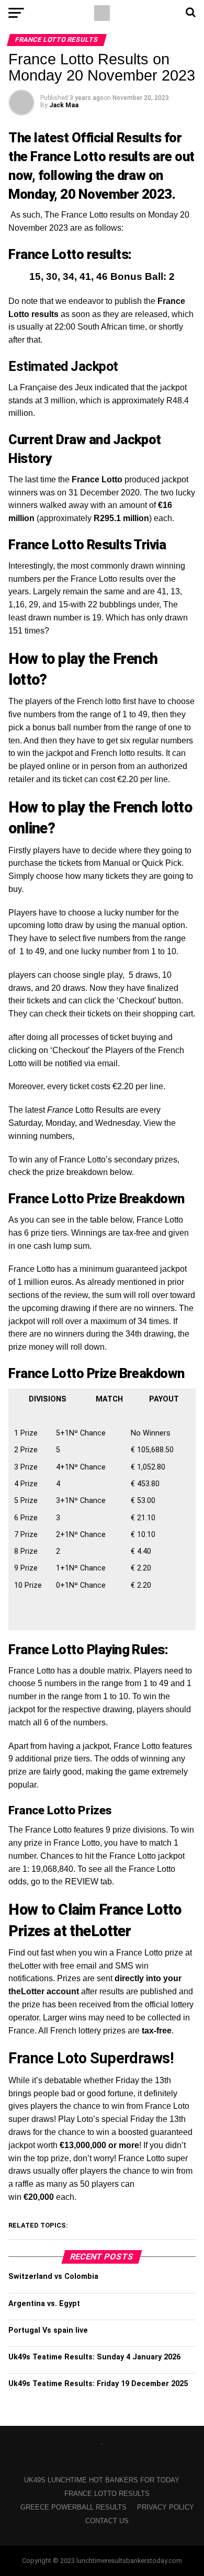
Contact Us (107, 2521)
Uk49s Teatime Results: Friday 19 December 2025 (98, 2384)
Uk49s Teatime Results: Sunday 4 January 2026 (94, 2357)
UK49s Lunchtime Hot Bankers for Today (102, 2480)
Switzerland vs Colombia (53, 2276)
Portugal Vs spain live (48, 2330)
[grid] (102, 1507)
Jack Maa (64, 105)
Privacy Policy (166, 2507)
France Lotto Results (107, 2494)
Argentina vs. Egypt (44, 2304)
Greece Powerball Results (73, 2507)
